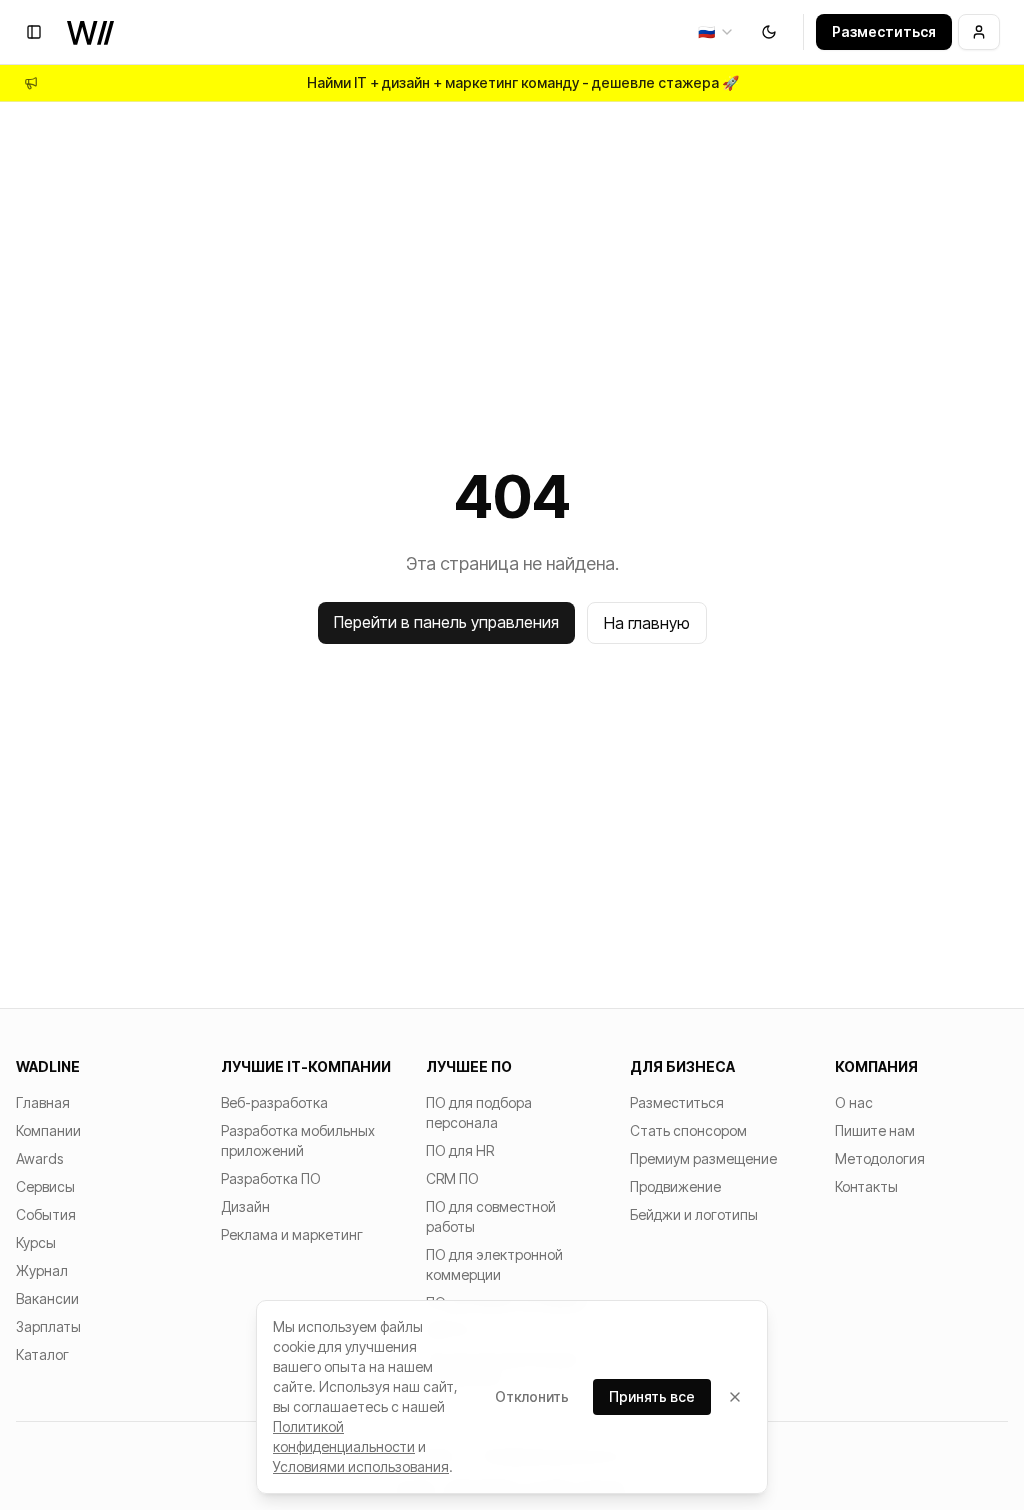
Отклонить (532, 1396)
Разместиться (884, 31)
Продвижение (675, 1186)
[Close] (735, 1397)
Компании (48, 1130)
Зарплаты (48, 1326)
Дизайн (245, 1206)
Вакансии (47, 1298)
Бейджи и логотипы (694, 1214)
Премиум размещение (703, 1158)
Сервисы (45, 1186)
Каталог (42, 1354)
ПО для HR (460, 1150)
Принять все (652, 1396)
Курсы (36, 1242)
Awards (39, 1158)
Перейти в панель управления (446, 622)
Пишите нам (875, 1130)
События (46, 1214)
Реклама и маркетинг (292, 1234)
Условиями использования (361, 1466)
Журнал (42, 1270)
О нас (854, 1102)
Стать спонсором (688, 1130)
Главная (43, 1102)
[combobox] (716, 32)
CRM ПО (452, 1178)
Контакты (866, 1186)
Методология (880, 1158)
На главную (647, 623)
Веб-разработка (274, 1102)
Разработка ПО (271, 1178)
